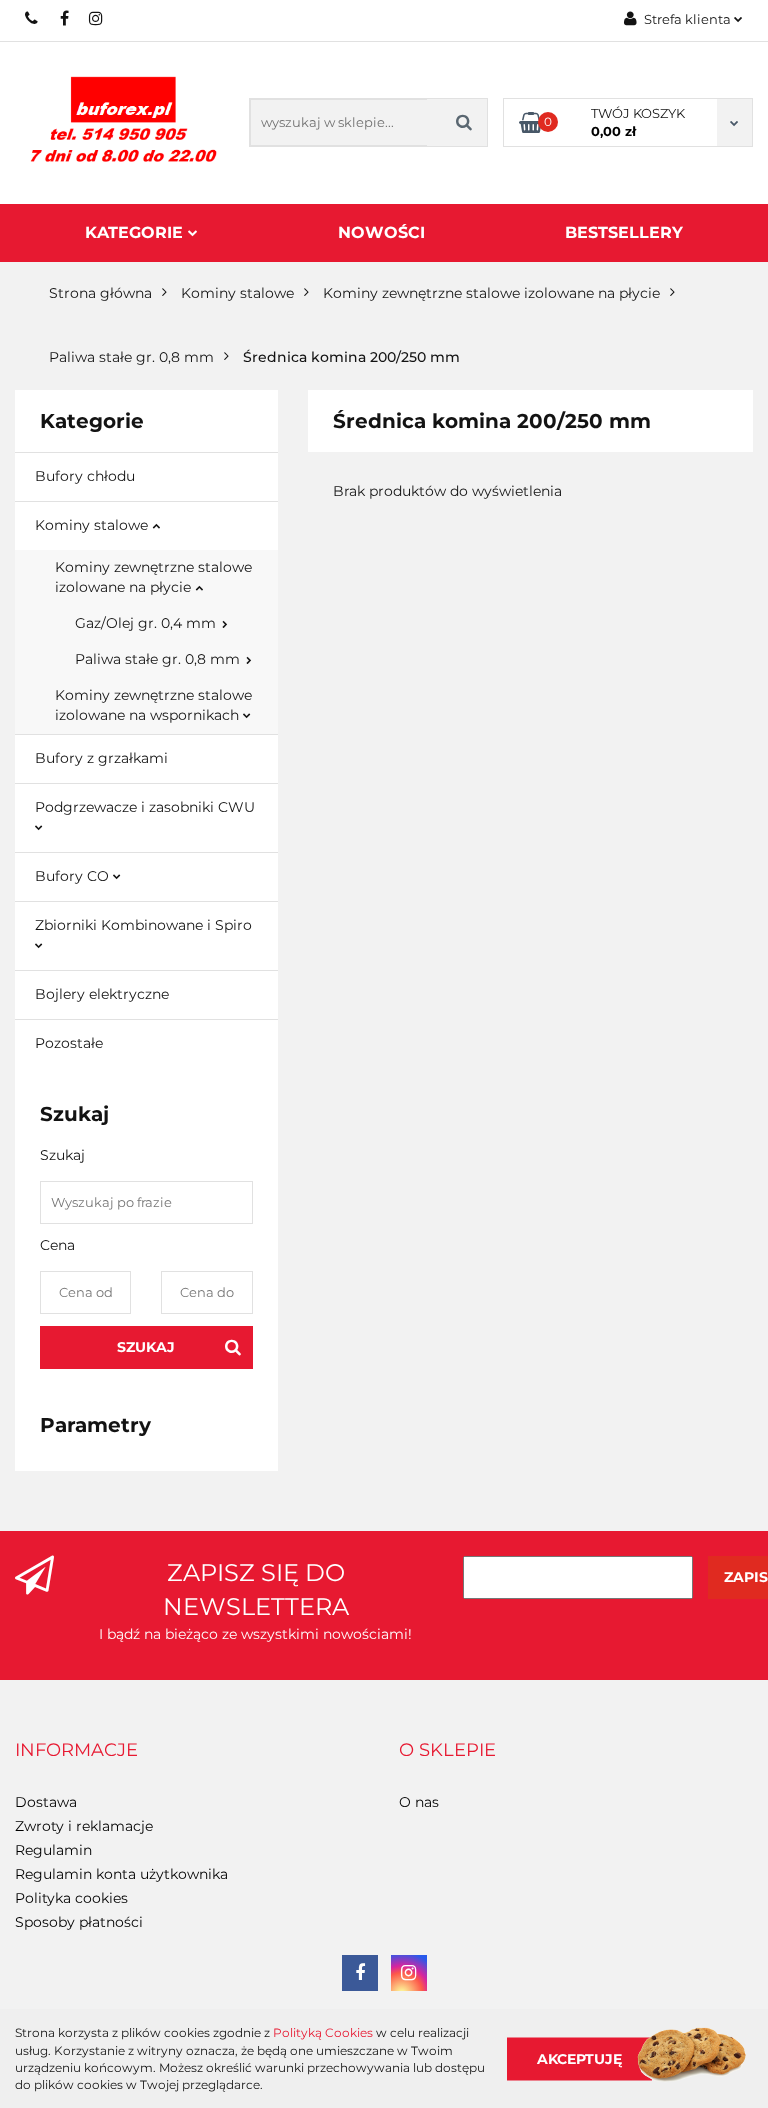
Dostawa (46, 1802)
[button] (76, 1751)
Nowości (381, 232)
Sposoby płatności (79, 1922)
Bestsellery (624, 232)
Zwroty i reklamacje (84, 1826)
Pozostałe (69, 1043)
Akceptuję (579, 2058)
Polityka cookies (71, 1898)
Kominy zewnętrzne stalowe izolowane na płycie (153, 577)
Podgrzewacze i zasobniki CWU (145, 807)
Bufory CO (74, 876)
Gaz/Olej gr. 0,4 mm (147, 623)
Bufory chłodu (85, 476)
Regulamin (53, 1850)
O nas (419, 1802)
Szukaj (146, 1347)
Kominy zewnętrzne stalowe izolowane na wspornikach (153, 705)
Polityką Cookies (323, 2032)
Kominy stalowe (93, 525)
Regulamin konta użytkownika (121, 1874)
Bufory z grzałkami (101, 758)
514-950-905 (32, 18)
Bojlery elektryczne (102, 994)
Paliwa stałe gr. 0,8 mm (159, 659)
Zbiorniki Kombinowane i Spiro (143, 925)
